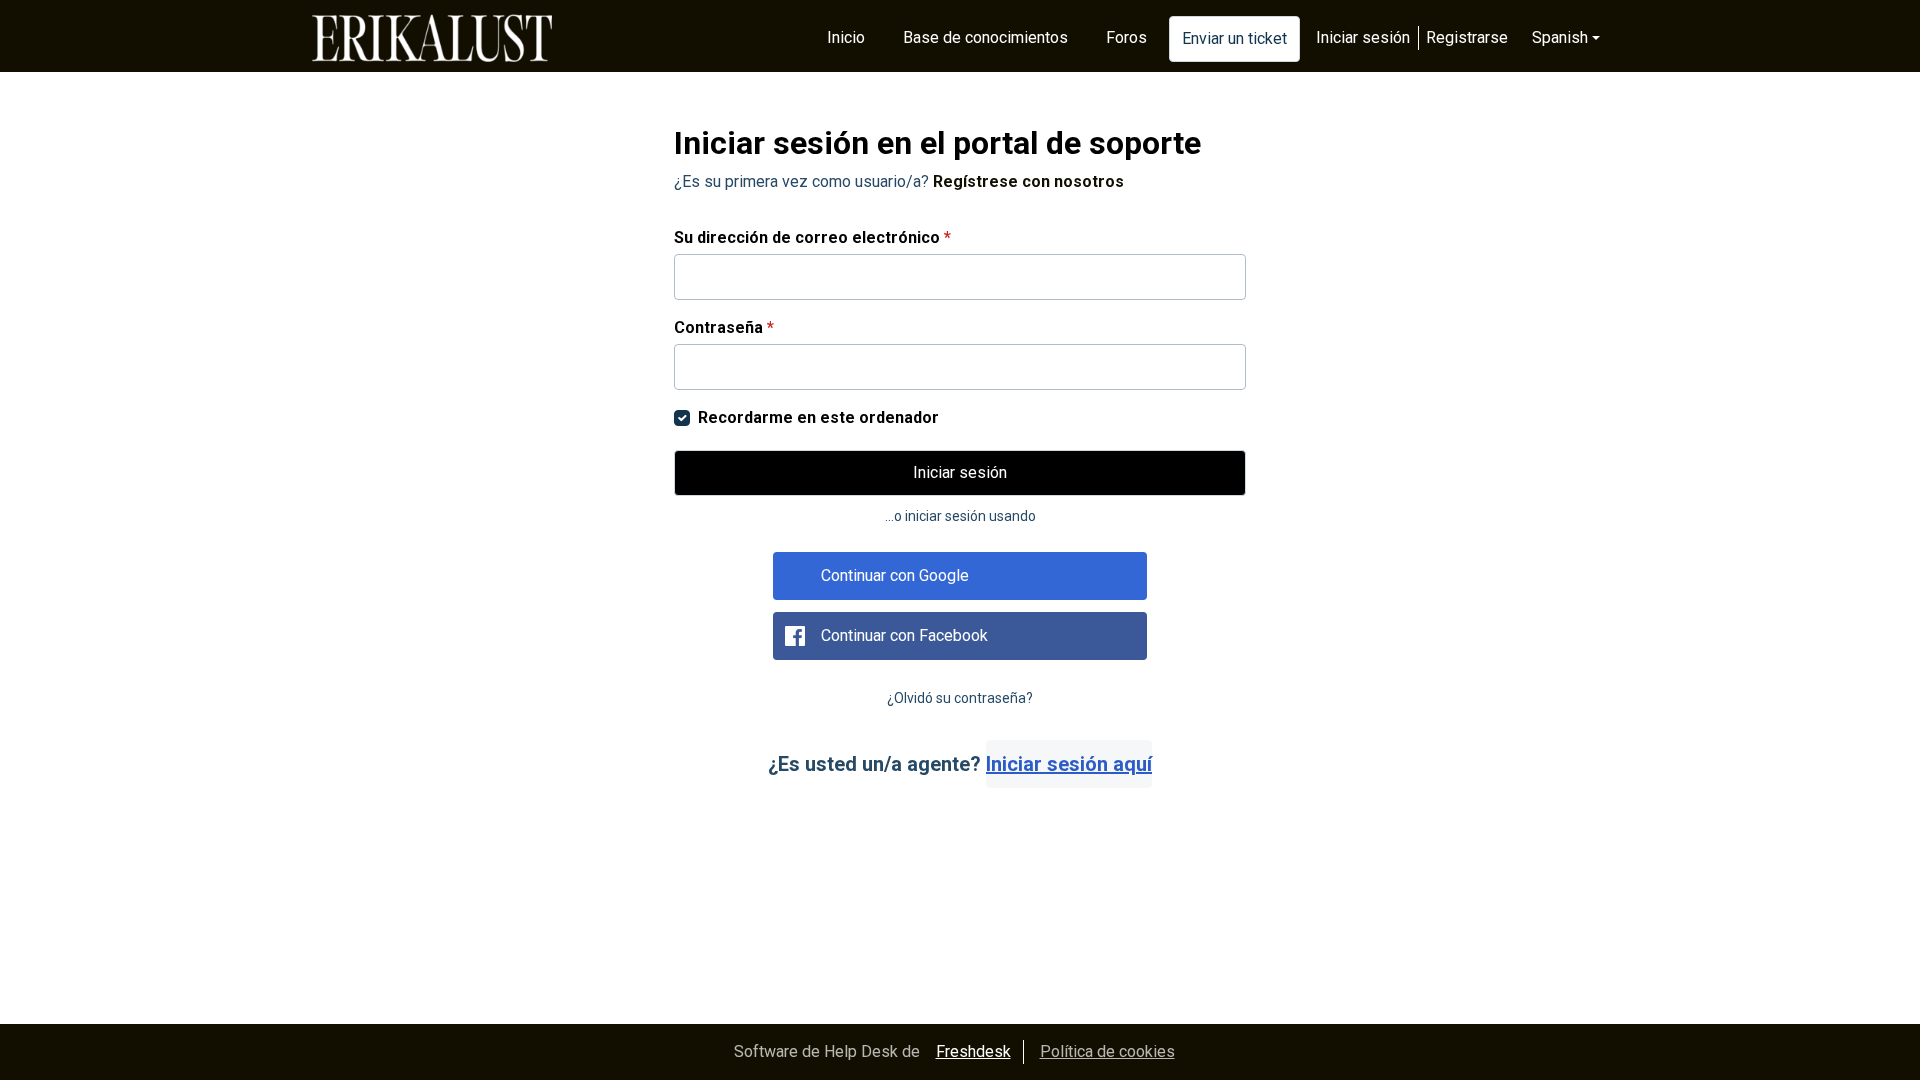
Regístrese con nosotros (1028, 181)
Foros (1126, 37)
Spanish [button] (1560, 37)
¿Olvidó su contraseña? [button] (960, 698)
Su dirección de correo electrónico (812, 237)
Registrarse (1467, 37)
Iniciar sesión (1363, 37)
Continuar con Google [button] (895, 575)
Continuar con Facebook (904, 635)
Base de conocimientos (985, 37)
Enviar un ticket (1234, 38)
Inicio (846, 37)
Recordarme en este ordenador (818, 417)
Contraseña (724, 327)
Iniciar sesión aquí (1069, 764)
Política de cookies (1107, 1051)
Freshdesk (973, 1051)
